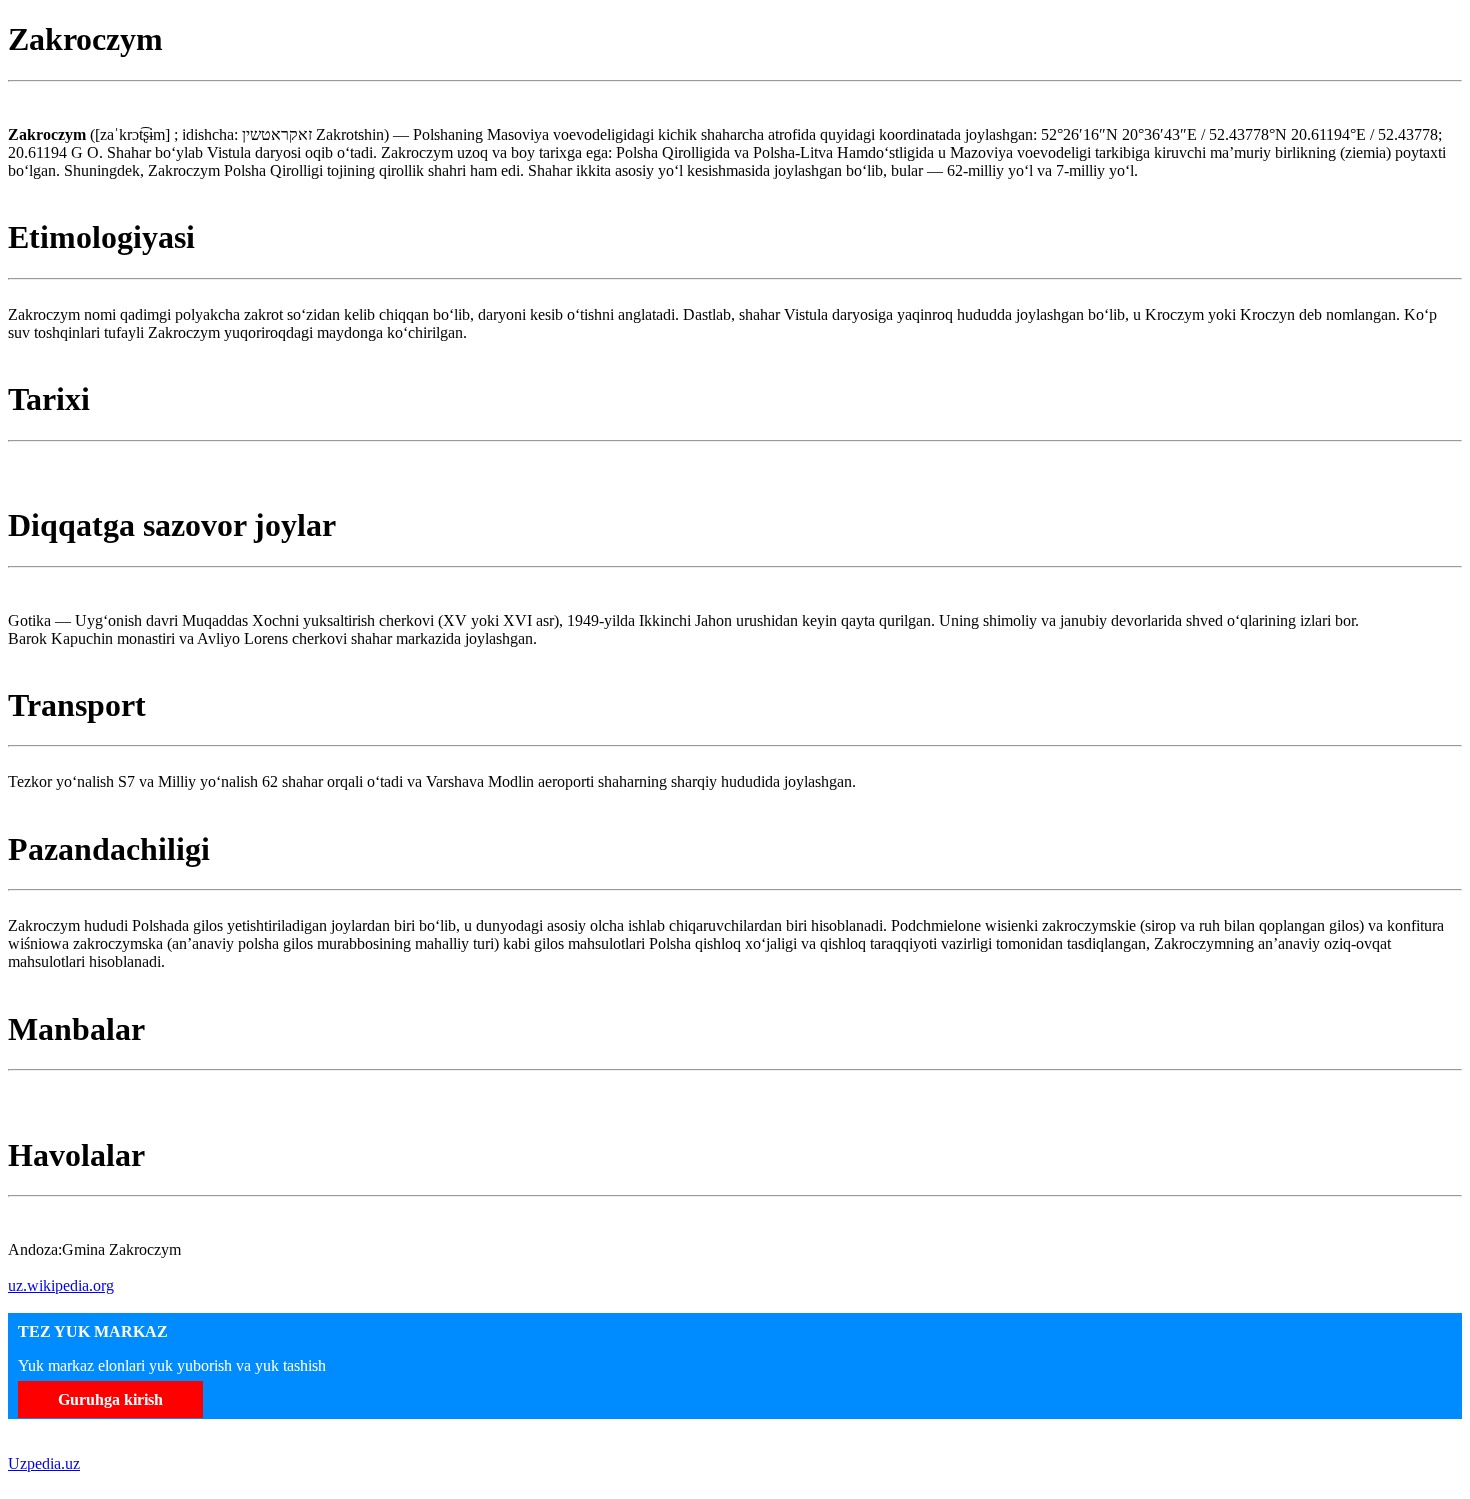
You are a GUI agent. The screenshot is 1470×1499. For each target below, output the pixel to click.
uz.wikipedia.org (61, 1285)
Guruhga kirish (110, 1399)
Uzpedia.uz (44, 1463)
